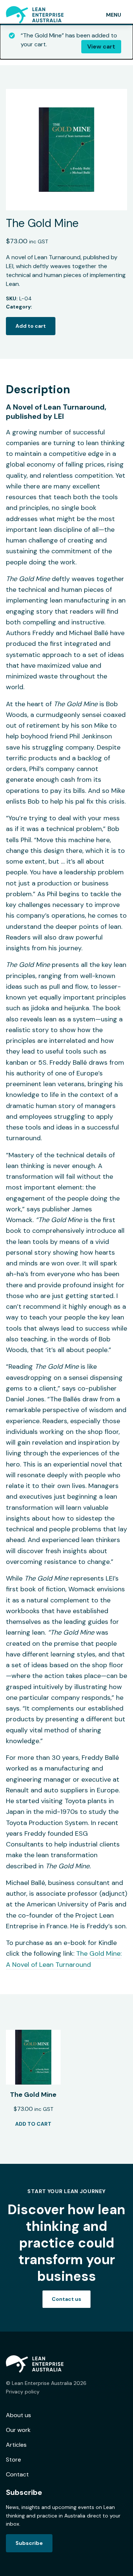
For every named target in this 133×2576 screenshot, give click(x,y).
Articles (16, 2445)
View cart (101, 46)
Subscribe (29, 2543)
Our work (18, 2430)
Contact (17, 2474)
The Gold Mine (33, 2095)
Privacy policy (23, 2392)
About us (18, 2415)
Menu (114, 15)
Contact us (66, 2299)
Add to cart (31, 326)
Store (13, 2460)
